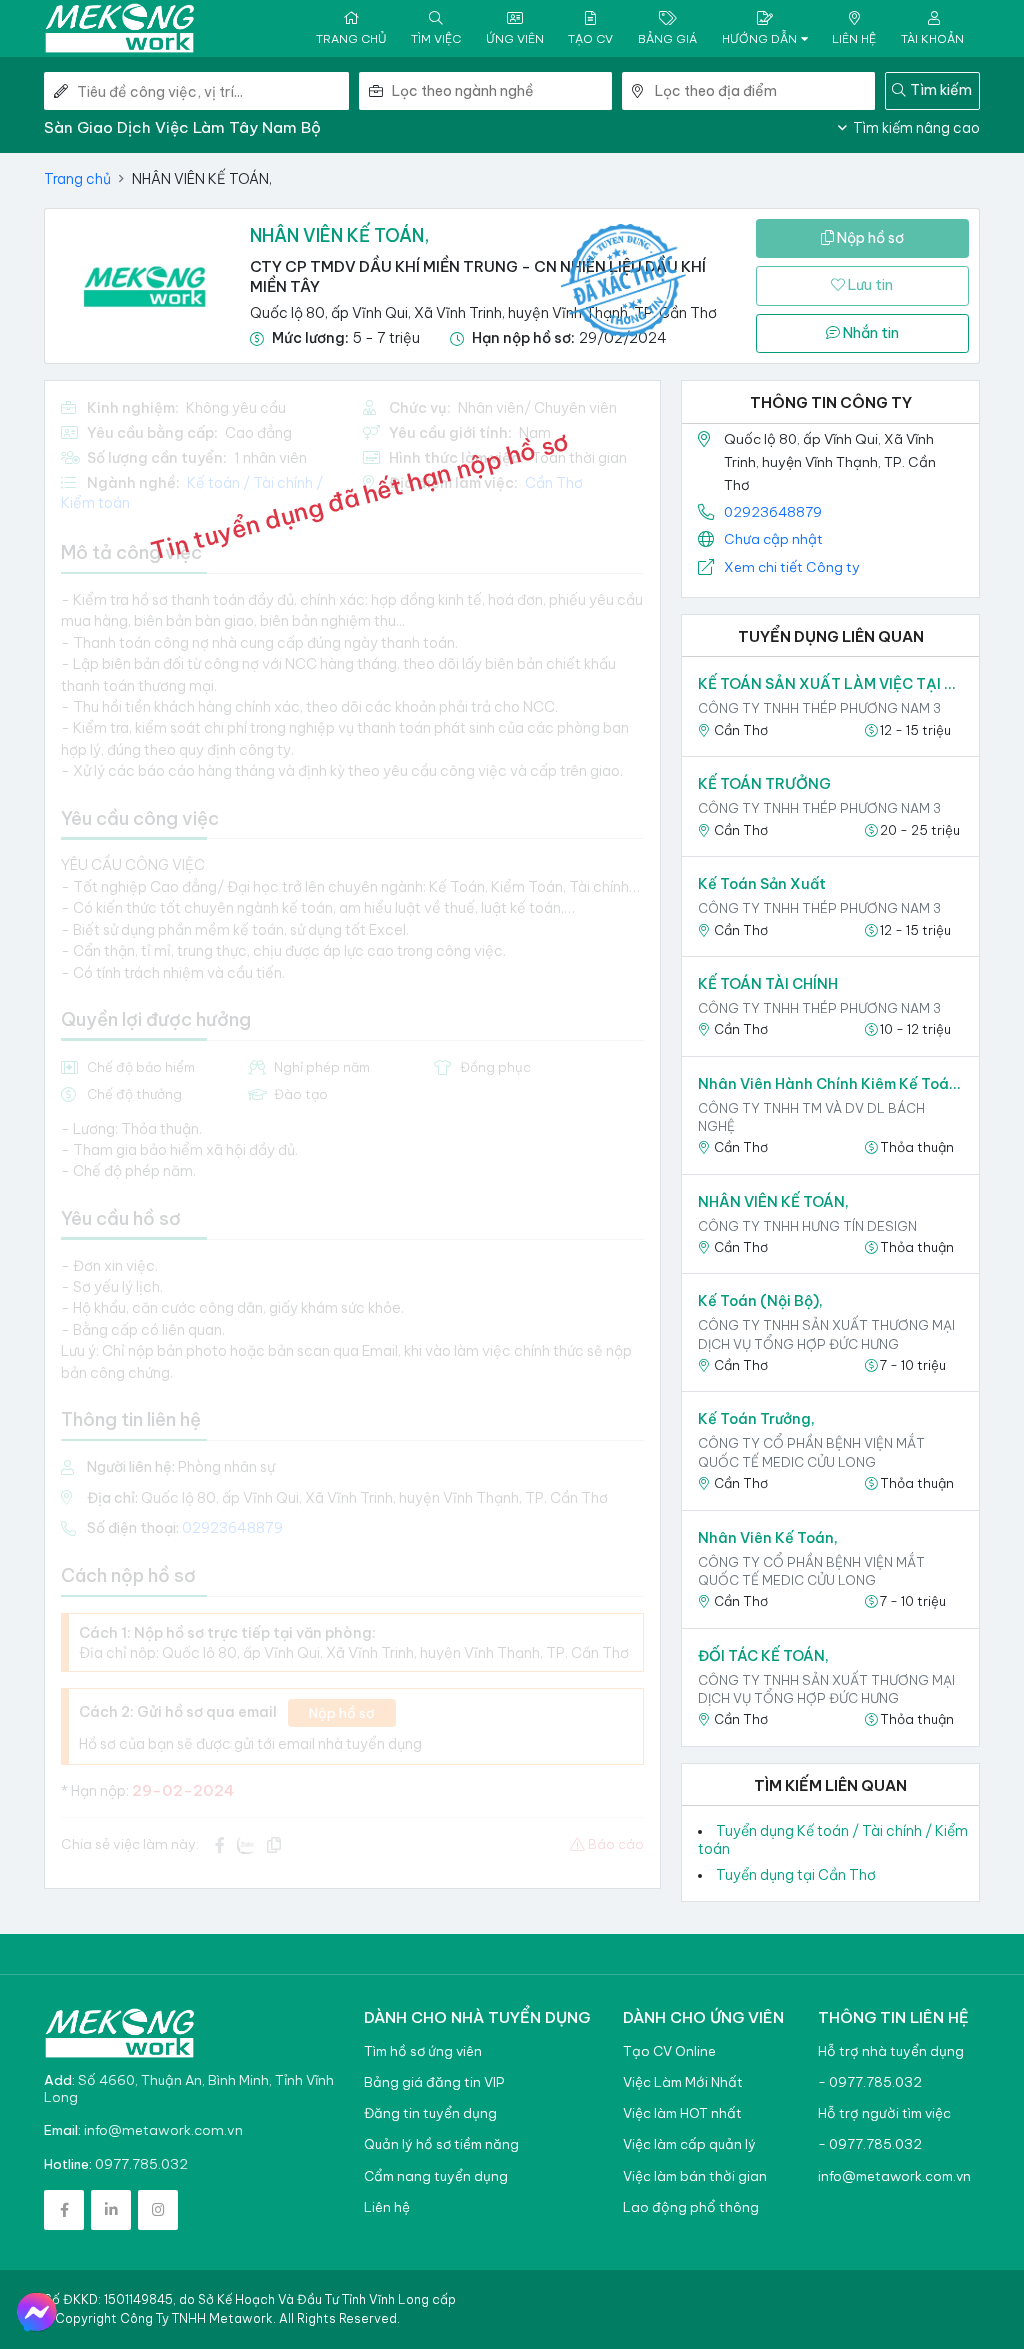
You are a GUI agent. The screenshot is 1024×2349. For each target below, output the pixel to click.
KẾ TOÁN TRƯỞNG (764, 784)
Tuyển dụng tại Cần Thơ (796, 1875)
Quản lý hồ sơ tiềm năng (441, 2144)
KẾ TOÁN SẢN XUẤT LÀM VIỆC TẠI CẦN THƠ (830, 684)
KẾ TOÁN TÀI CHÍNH (768, 984)
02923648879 (773, 512)
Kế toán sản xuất (762, 884)
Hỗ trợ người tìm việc (884, 2113)
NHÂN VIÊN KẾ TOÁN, (773, 1202)
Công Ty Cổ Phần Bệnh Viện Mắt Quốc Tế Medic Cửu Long (811, 1452)
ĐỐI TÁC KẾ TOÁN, (763, 1656)
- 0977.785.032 (870, 2082)
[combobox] (502, 91)
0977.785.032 (141, 2164)
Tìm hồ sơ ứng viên (423, 2051)
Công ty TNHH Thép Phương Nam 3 (819, 708)
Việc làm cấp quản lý (689, 2144)
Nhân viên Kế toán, (768, 1538)
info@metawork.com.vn (163, 2130)
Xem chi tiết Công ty (792, 567)
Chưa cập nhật (773, 539)
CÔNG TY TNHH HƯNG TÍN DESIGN (807, 1226)
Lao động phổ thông (691, 2207)
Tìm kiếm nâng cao (915, 128)
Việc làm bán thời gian (695, 2176)
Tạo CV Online (669, 2051)
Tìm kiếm (941, 90)
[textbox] (502, 91)
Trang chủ (77, 179)
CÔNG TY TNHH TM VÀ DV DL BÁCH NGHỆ (811, 1117)
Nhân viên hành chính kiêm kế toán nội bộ (830, 1084)
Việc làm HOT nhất (682, 2113)
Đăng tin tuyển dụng (430, 2113)
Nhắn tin (869, 333)
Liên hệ (387, 2207)
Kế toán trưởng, (756, 1419)
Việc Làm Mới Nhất (683, 2082)
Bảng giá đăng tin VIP (434, 2082)
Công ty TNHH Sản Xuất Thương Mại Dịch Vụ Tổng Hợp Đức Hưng (826, 1334)
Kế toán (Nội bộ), (760, 1301)
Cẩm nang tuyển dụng (436, 2176)
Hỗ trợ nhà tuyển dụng (891, 2051)
